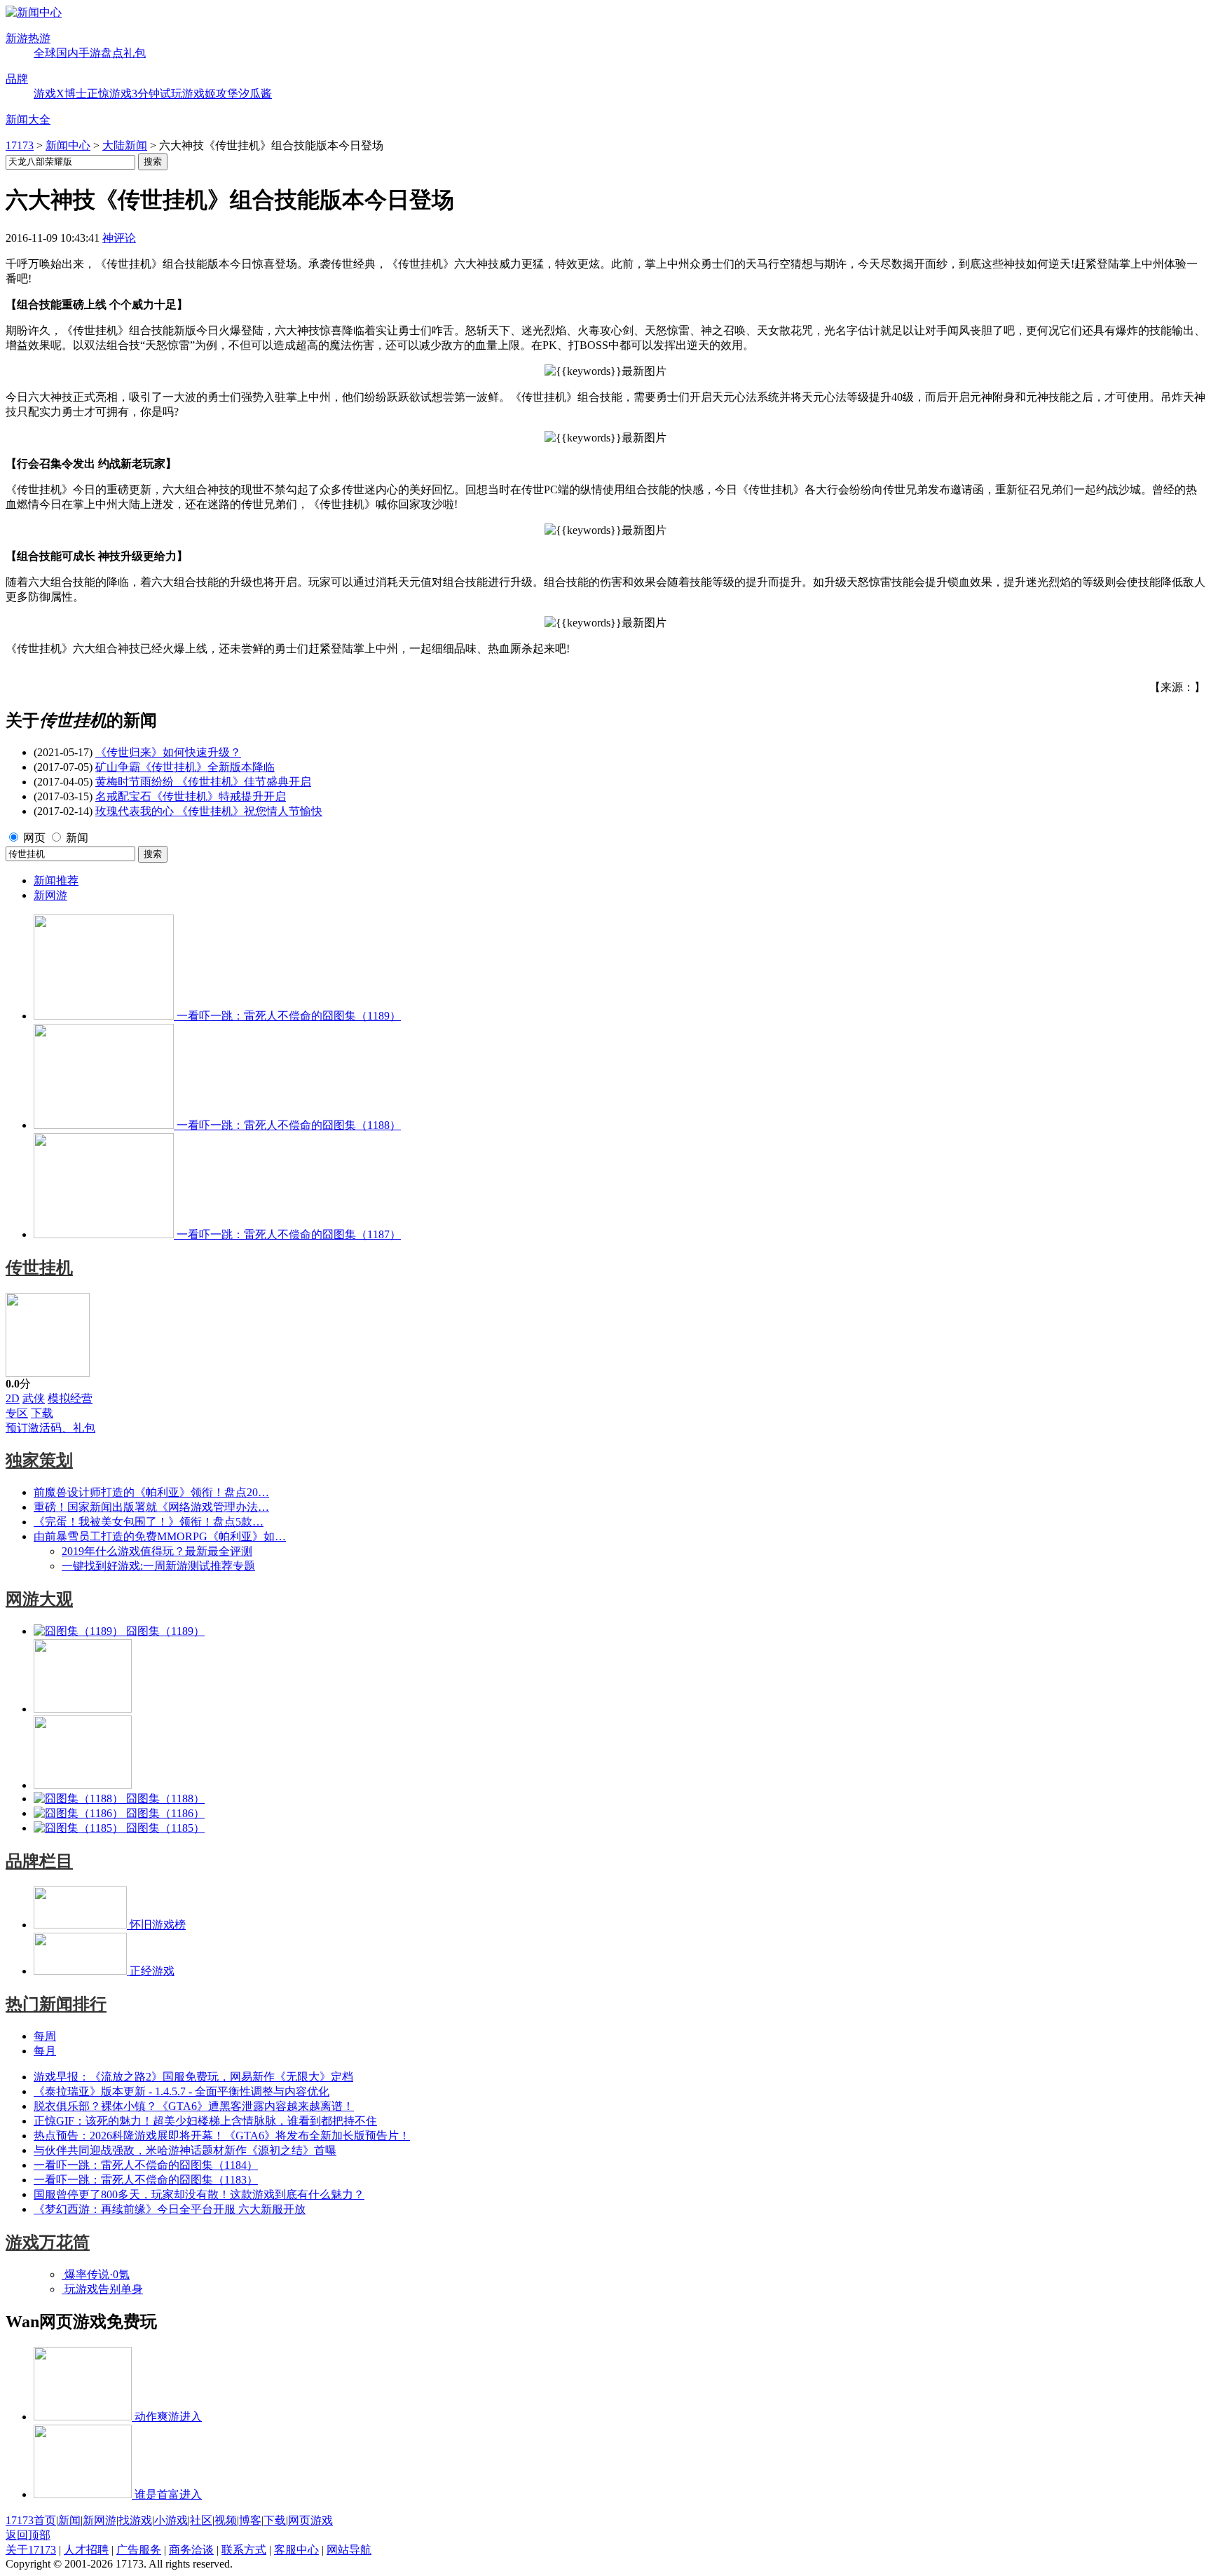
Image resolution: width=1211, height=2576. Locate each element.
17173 (20, 145)
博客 (250, 2520)
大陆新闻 (125, 145)
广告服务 (139, 2550)
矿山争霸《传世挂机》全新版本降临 (185, 767)
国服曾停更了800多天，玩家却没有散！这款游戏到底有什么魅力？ (199, 2194)
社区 (201, 2520)
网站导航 (349, 2550)
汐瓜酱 (255, 94)
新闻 (77, 838)
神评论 (119, 238)
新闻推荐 (56, 881)
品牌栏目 (39, 1861)
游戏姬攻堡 (210, 94)
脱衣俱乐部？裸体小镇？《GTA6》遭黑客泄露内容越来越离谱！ (194, 2106)
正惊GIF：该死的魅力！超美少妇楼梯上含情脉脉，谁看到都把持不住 (205, 2121)
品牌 (17, 79)
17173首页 (31, 2520)
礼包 (135, 53)
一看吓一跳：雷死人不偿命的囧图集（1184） (146, 2165)
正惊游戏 (109, 94)
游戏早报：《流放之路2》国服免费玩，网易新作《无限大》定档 (193, 2077)
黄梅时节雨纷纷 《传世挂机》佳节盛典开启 (203, 782)
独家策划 (39, 1460)
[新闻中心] (34, 12)
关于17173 (31, 2550)
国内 (67, 53)
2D (13, 1398)
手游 (90, 53)
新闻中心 (68, 145)
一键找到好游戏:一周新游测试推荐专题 (158, 1566)
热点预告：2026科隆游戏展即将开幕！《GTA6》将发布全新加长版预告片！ (222, 2136)
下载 (42, 1413)
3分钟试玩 (157, 94)
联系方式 (244, 2550)
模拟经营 (70, 1398)
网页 (34, 838)
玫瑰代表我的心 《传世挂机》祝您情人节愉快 (209, 811)
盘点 (112, 53)
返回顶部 (28, 2535)
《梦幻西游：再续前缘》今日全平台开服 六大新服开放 (170, 2209)
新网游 (50, 895)
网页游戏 (310, 2520)
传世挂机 (39, 1268)
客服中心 (296, 2550)
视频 (226, 2520)
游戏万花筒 (48, 2242)
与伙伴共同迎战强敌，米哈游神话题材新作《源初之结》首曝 (185, 2150)
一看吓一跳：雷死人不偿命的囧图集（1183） (146, 2180)
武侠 (34, 1398)
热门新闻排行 (56, 2004)
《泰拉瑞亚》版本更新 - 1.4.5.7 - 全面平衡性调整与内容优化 (182, 2091)
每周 (45, 2036)
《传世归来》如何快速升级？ (168, 752)
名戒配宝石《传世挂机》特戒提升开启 (191, 796)
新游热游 (28, 38)
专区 (17, 1413)
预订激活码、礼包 (50, 1428)
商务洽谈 (191, 2550)
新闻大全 (28, 119)
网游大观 (39, 1599)
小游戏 (171, 2520)
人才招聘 (86, 2550)
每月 (45, 2051)
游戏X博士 (60, 94)
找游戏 (135, 2520)
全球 (45, 53)
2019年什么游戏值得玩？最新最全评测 (157, 1551)
